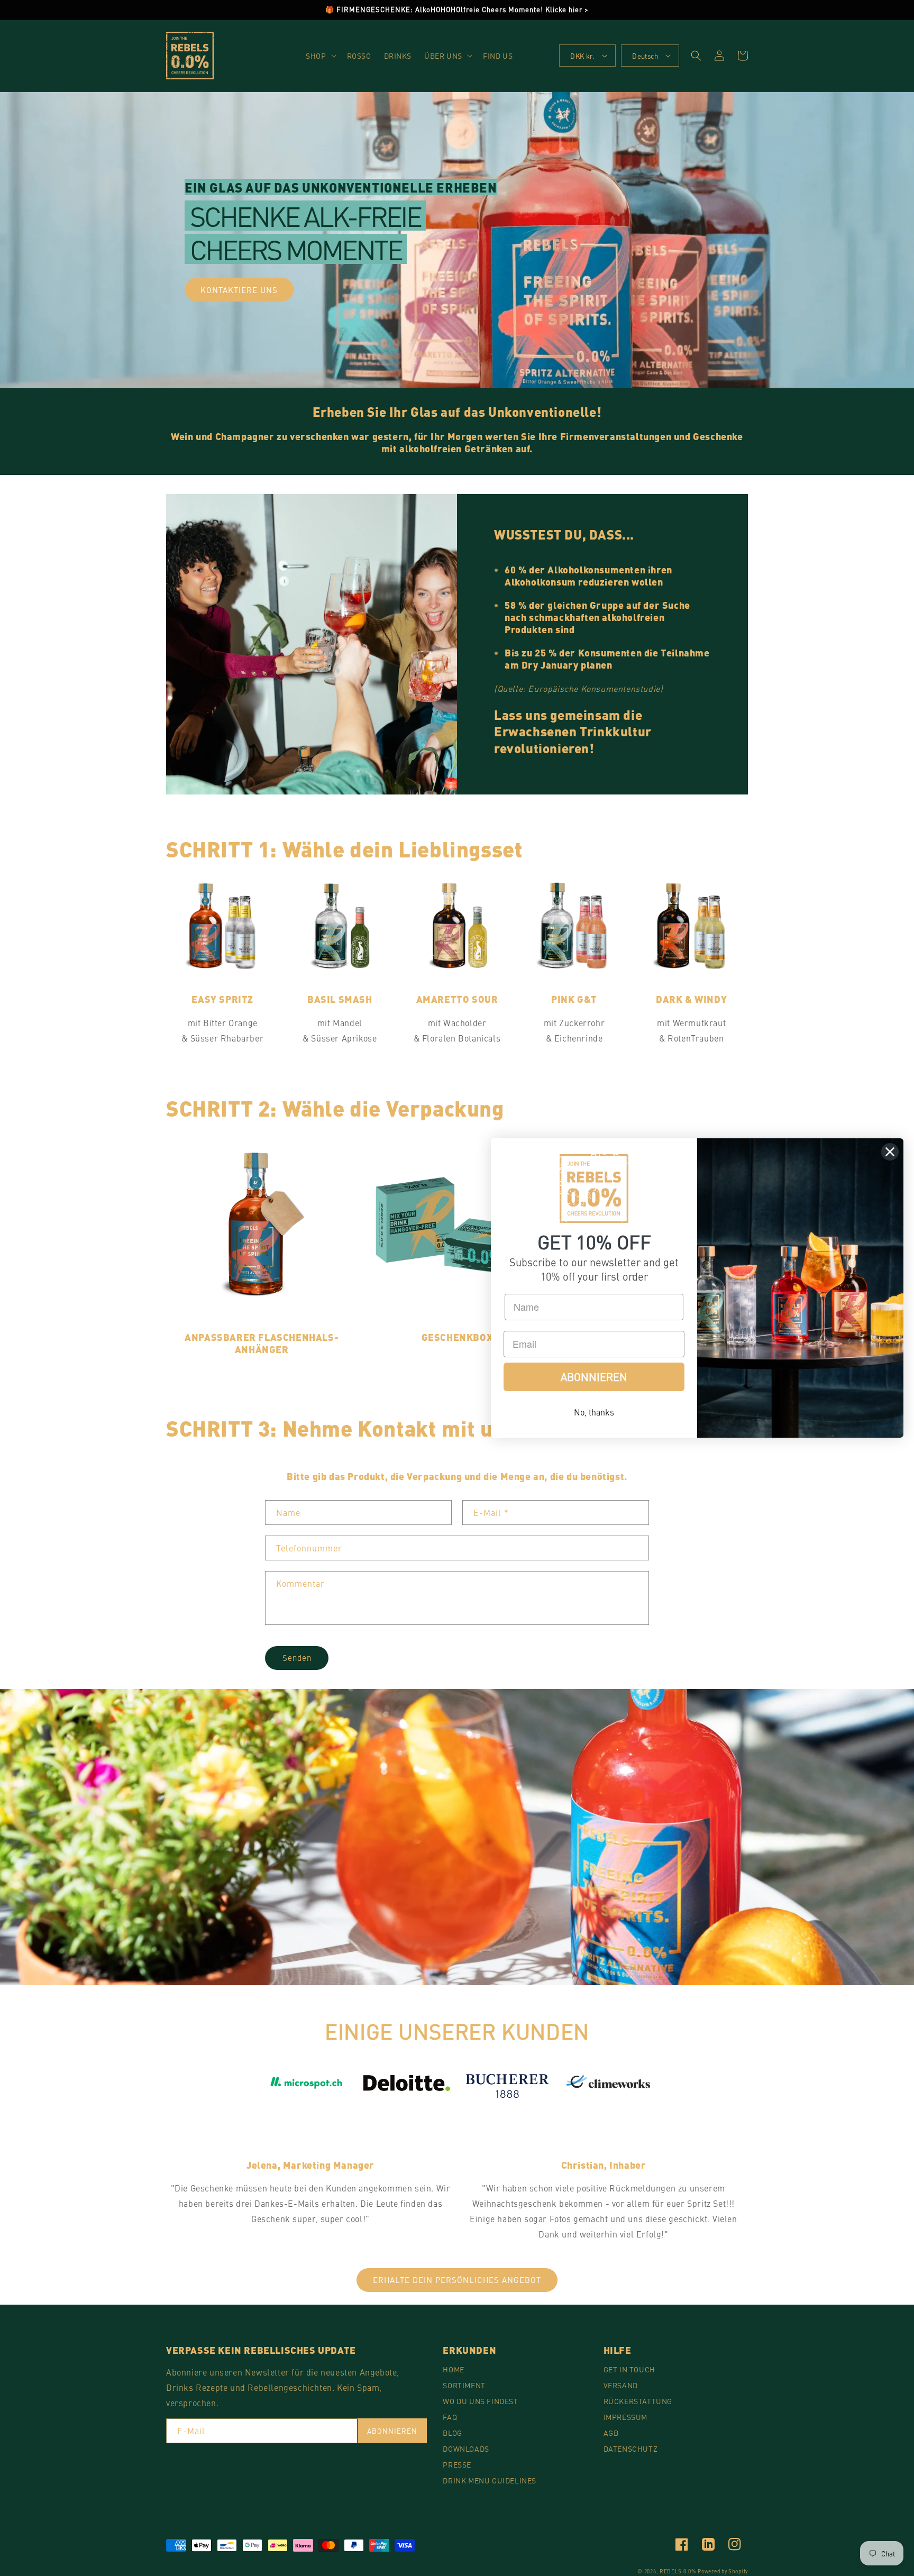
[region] (457, 10)
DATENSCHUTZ (631, 2449)
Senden (297, 1657)
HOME (453, 2369)
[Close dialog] (890, 1152)
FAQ (450, 2417)
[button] (320, 56)
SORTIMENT (464, 2385)
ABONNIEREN (392, 2431)
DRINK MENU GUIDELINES (490, 2480)
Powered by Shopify (723, 2571)
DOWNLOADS (466, 2449)
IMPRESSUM (625, 2417)
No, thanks (594, 1412)
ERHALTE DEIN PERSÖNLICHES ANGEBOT (457, 2280)
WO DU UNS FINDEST (480, 2401)
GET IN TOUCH (629, 2369)
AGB (611, 2433)
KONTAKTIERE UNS (239, 290)
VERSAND (621, 2385)
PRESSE (457, 2464)
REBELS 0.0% (678, 2571)
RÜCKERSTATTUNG (638, 2401)
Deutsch (645, 56)
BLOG (452, 2433)
